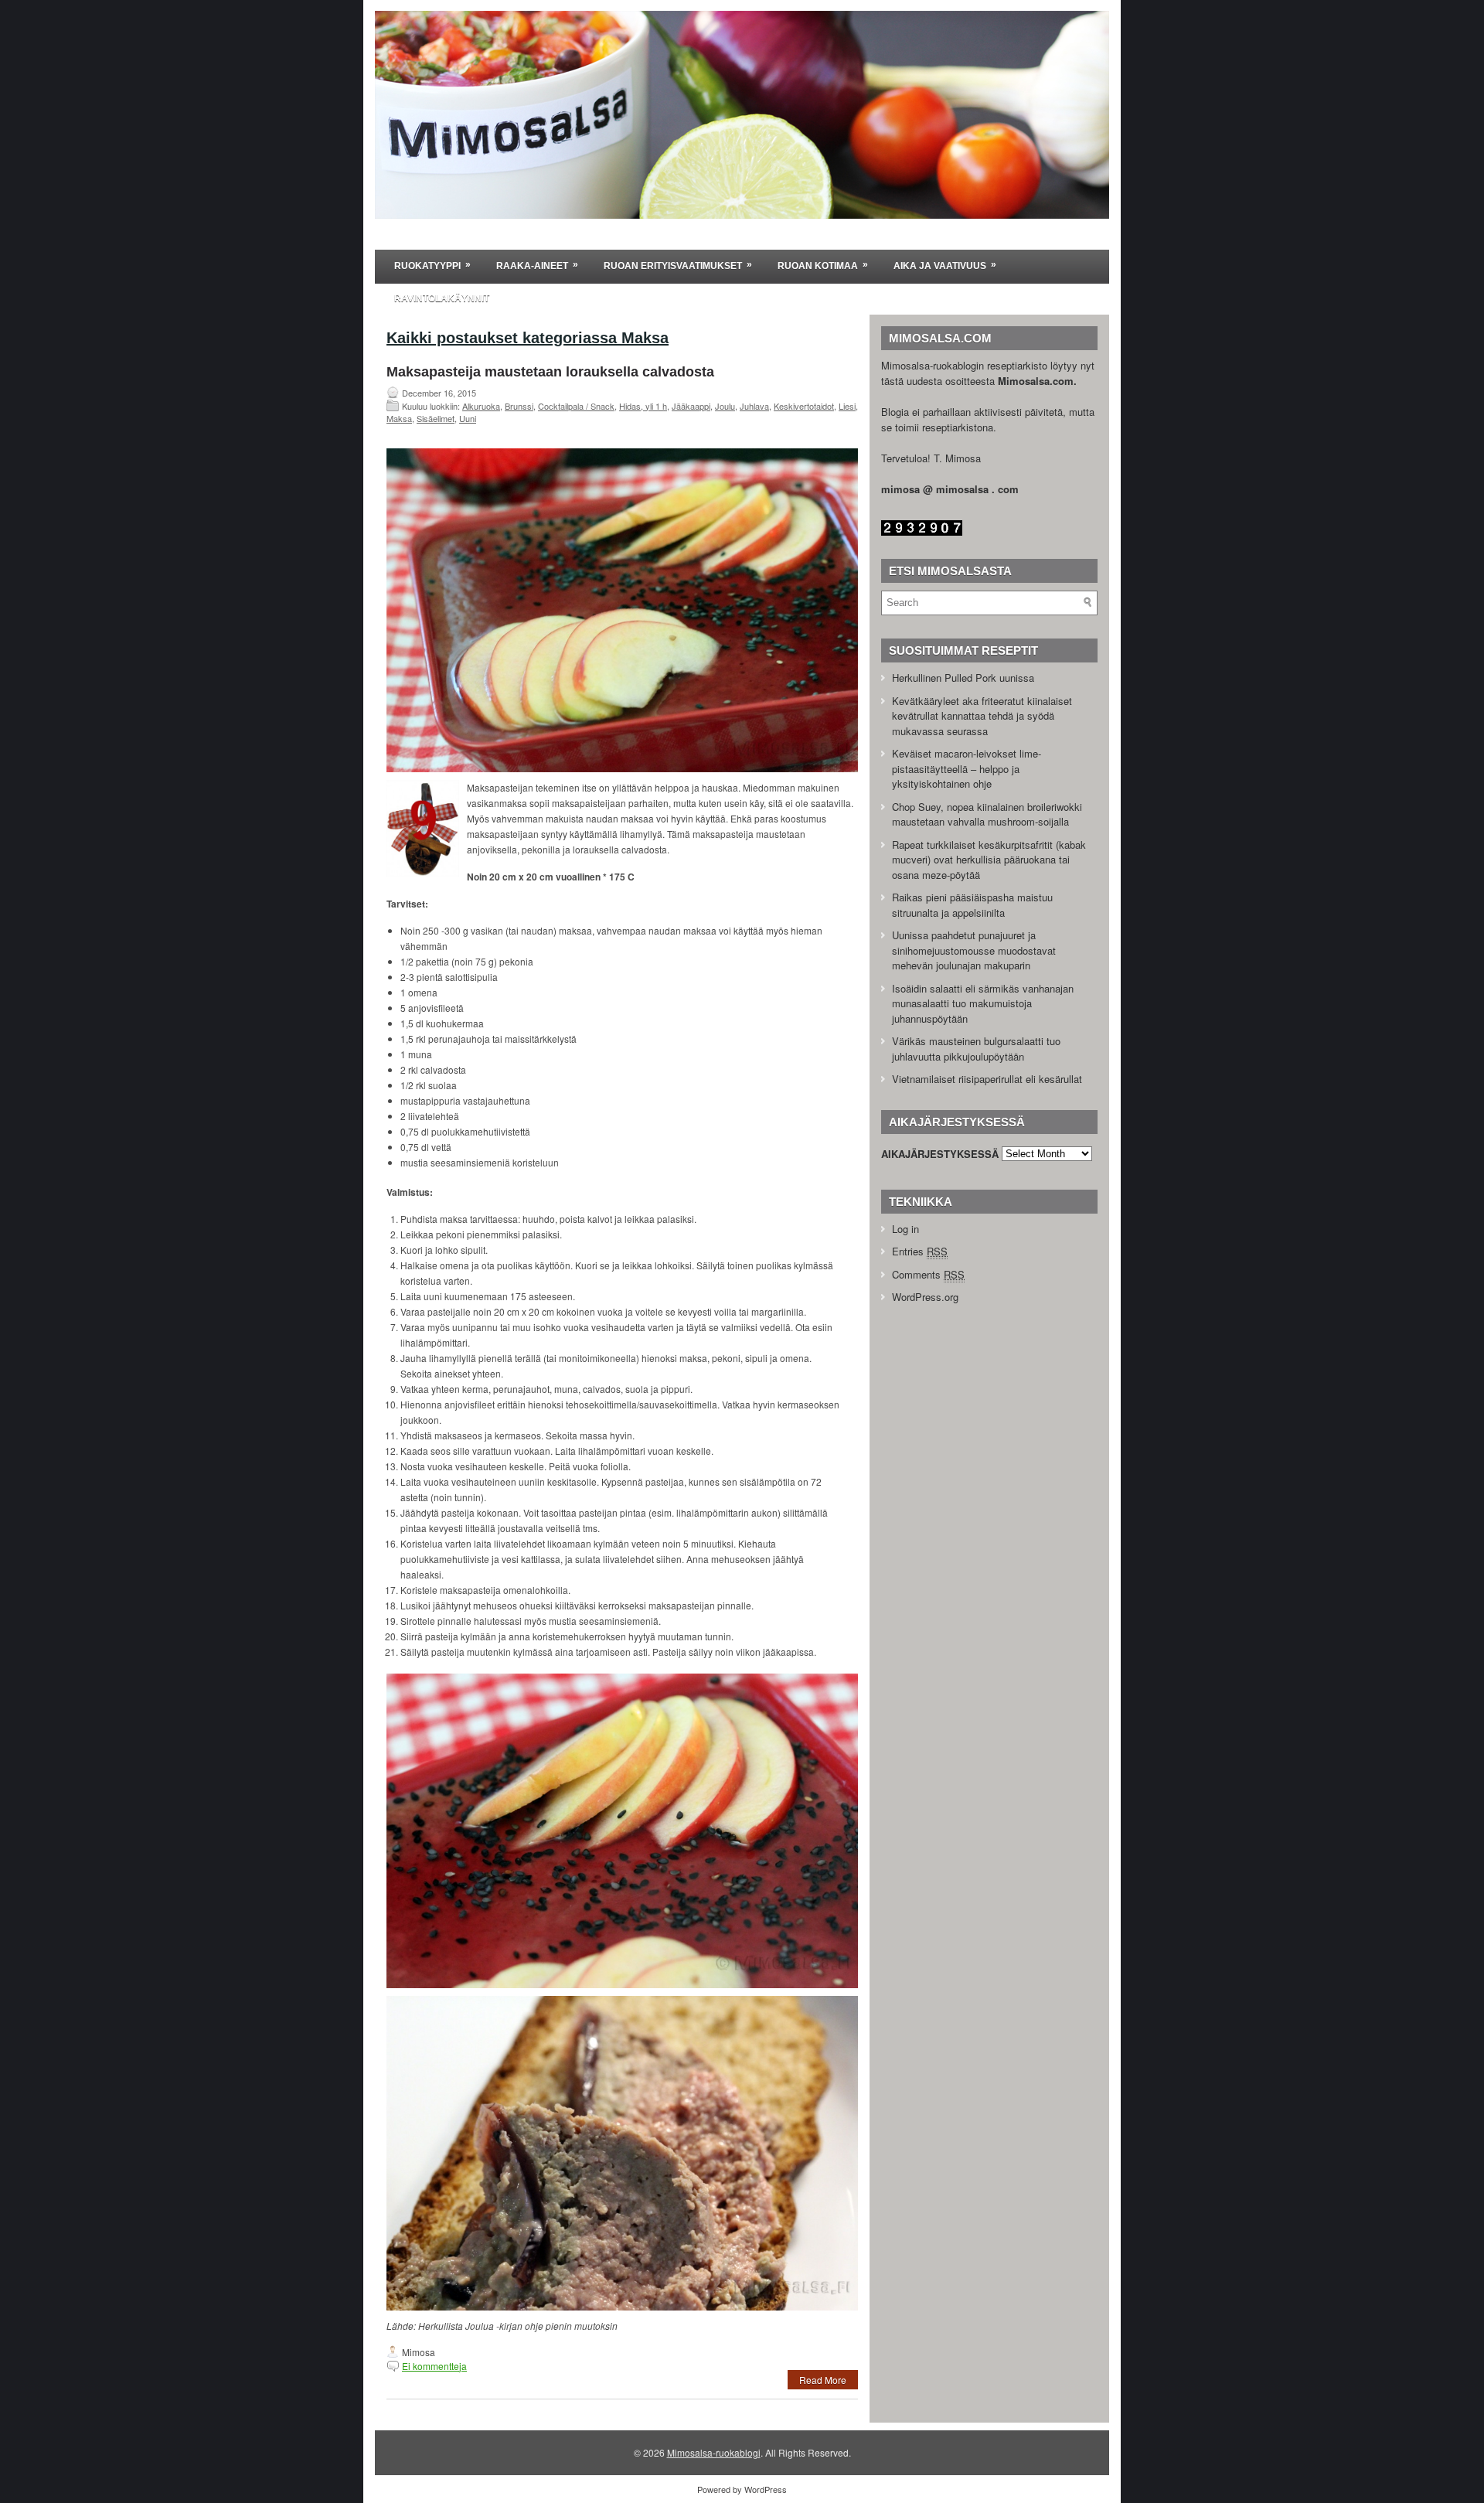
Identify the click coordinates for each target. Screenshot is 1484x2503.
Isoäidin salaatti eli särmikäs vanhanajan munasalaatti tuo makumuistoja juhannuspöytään (983, 1003)
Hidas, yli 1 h (643, 406)
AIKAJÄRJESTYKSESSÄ (940, 1153)
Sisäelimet (436, 418)
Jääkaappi (691, 406)
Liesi (847, 406)
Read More (823, 2380)
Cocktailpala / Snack (576, 406)
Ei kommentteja (434, 2366)
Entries (920, 1251)
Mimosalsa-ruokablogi (714, 2452)
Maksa (399, 418)
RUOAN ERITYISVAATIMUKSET (678, 265)
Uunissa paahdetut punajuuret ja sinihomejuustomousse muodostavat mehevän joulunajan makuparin (974, 950)
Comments (928, 1274)
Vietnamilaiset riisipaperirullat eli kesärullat (987, 1079)
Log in (905, 1229)
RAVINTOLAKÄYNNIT (442, 298)
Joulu (725, 406)
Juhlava (754, 406)
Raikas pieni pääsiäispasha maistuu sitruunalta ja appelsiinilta (972, 905)
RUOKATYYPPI (432, 265)
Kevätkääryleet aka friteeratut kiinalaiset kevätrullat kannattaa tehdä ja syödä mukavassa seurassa (982, 716)
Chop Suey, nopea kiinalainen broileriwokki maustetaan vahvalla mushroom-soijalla (987, 814)
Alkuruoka (481, 406)
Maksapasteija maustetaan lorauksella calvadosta (550, 372)
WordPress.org (925, 1297)
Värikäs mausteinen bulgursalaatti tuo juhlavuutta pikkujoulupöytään (976, 1049)
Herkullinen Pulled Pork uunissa (963, 678)
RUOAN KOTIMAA (823, 265)
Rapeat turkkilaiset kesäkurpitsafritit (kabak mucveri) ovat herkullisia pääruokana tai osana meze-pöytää (989, 860)
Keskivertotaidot (804, 406)
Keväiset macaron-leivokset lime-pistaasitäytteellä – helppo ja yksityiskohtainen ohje (967, 768)
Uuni (468, 418)
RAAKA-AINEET (537, 265)
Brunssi (519, 406)
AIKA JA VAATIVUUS (945, 265)
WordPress (766, 2489)
